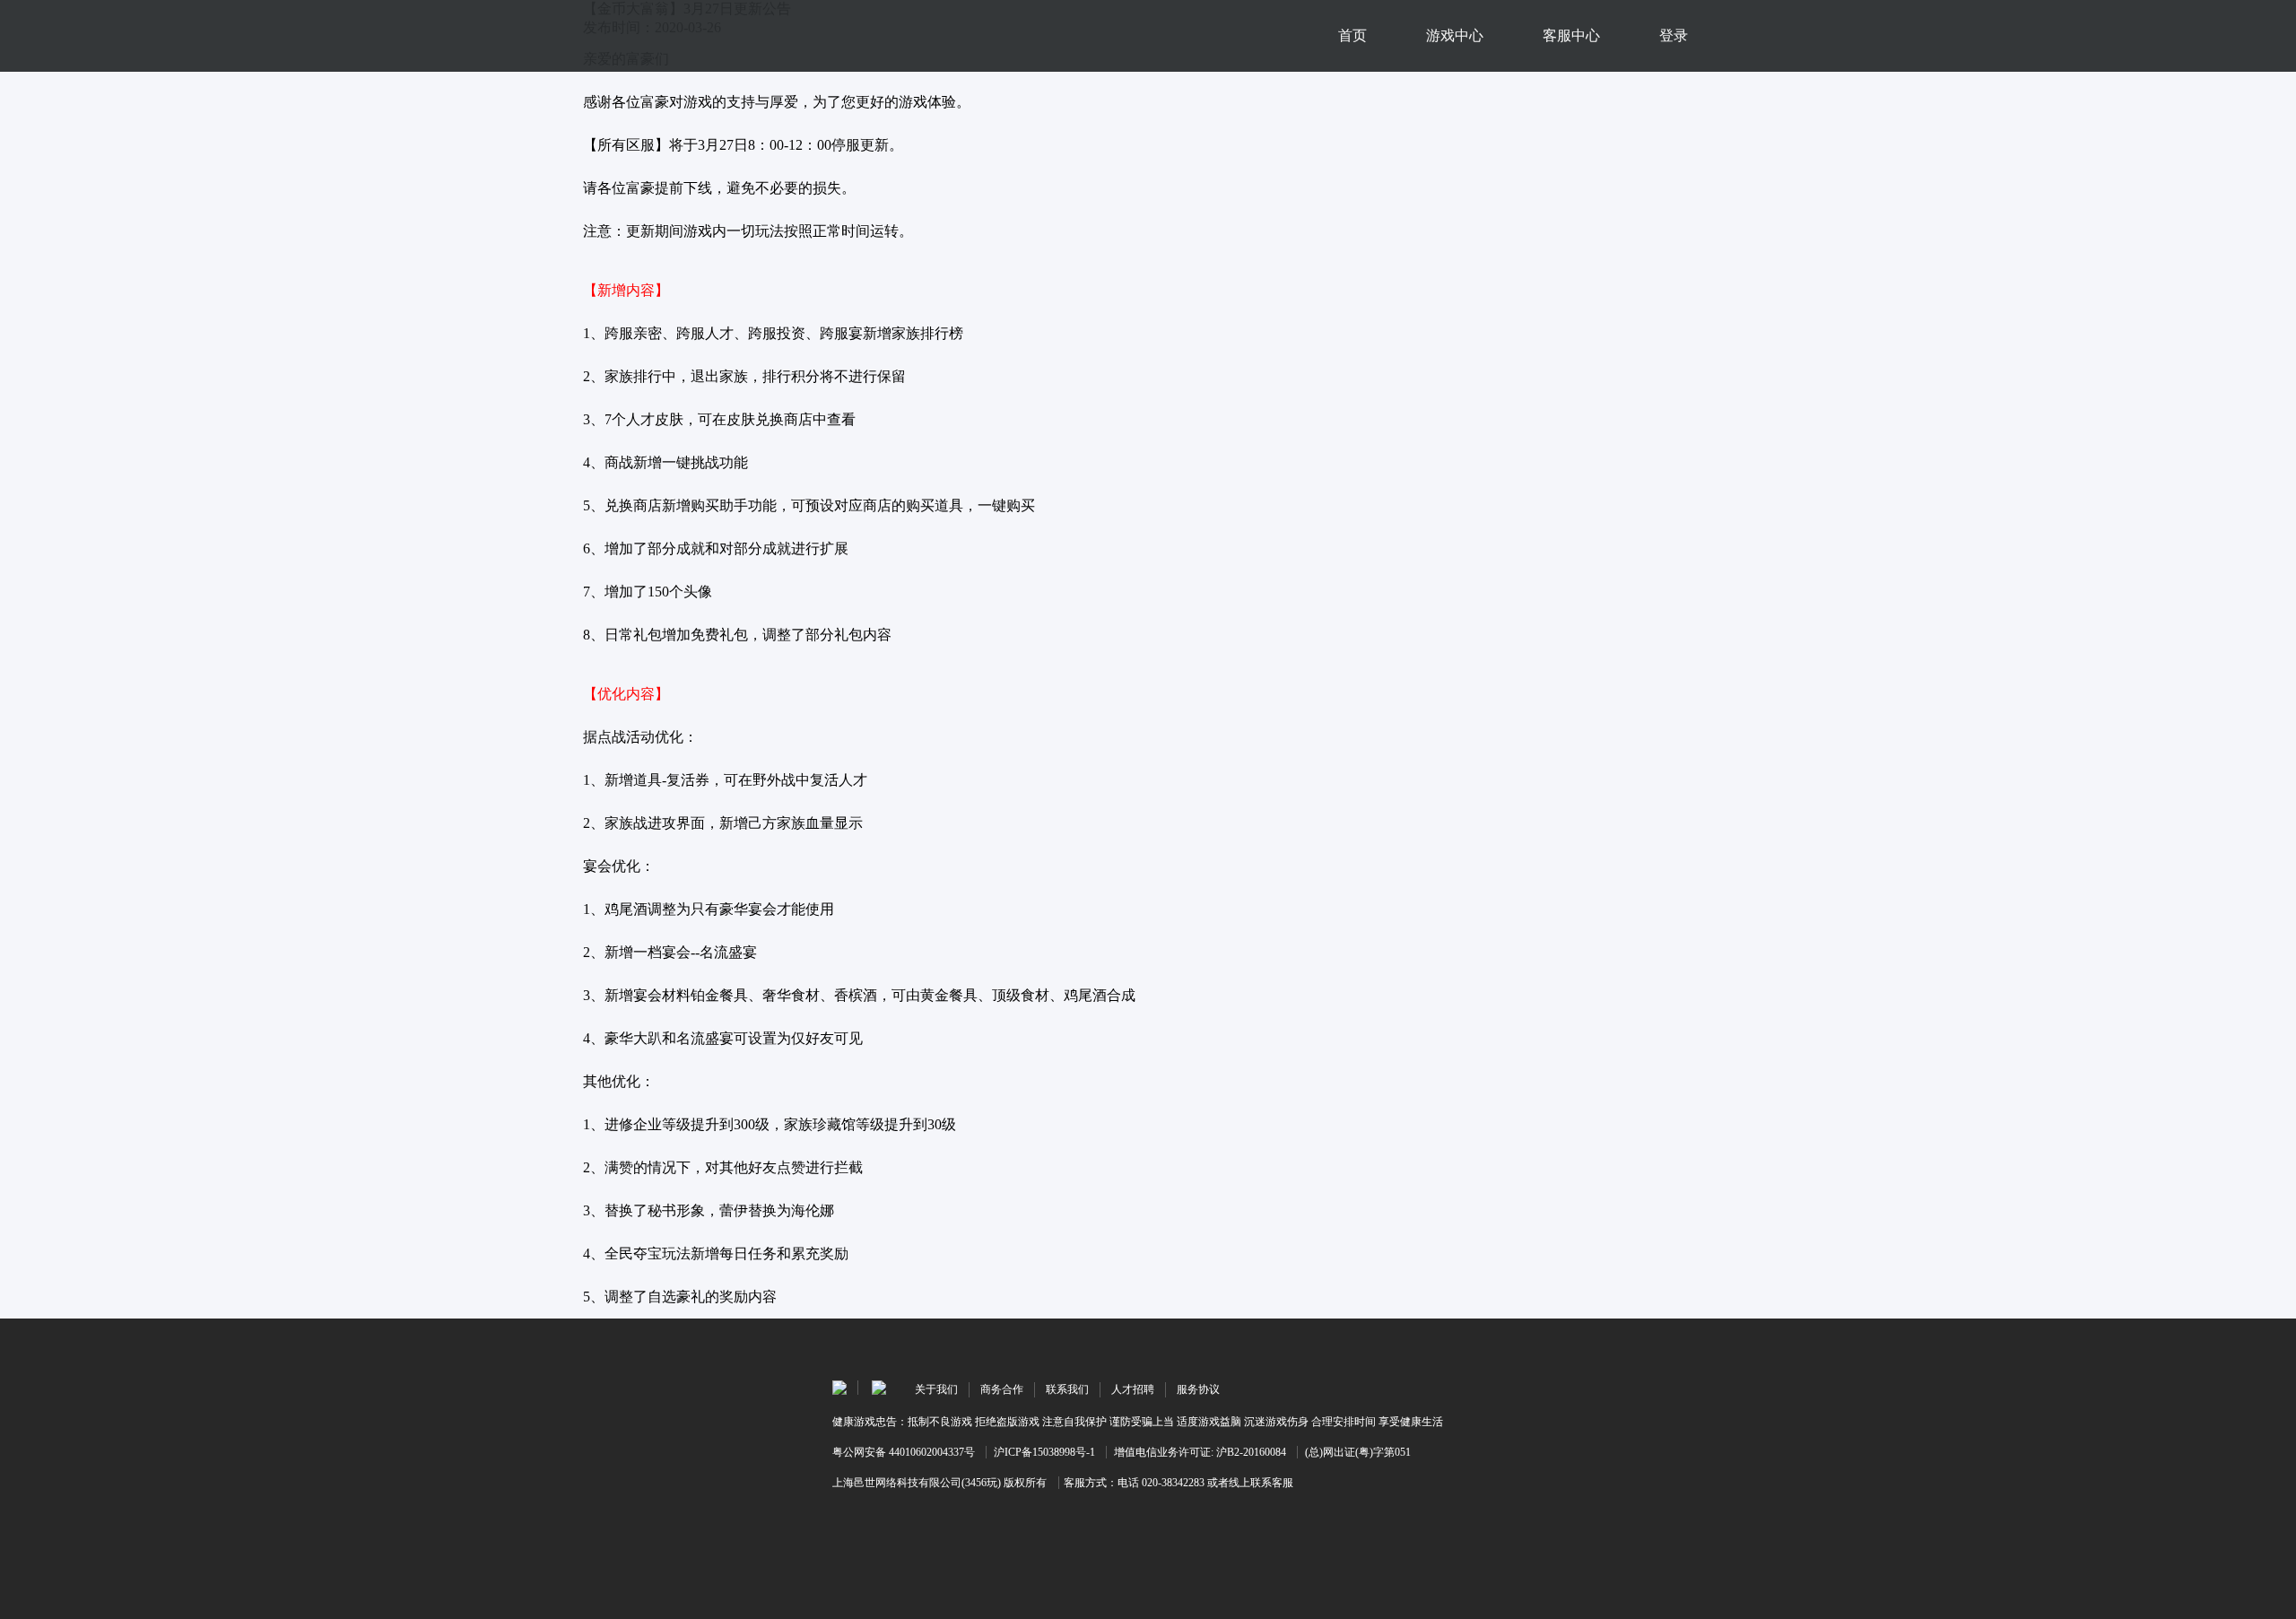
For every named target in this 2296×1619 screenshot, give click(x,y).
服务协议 (1198, 1389)
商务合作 (1002, 1389)
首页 (1352, 35)
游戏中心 (1455, 35)
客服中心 (1571, 35)
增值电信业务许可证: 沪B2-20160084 (1200, 1452)
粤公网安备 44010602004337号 (904, 1452)
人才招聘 (1133, 1389)
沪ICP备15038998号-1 (1044, 1452)
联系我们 (1067, 1389)
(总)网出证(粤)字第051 (1358, 1452)
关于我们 (936, 1389)
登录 (1674, 35)
